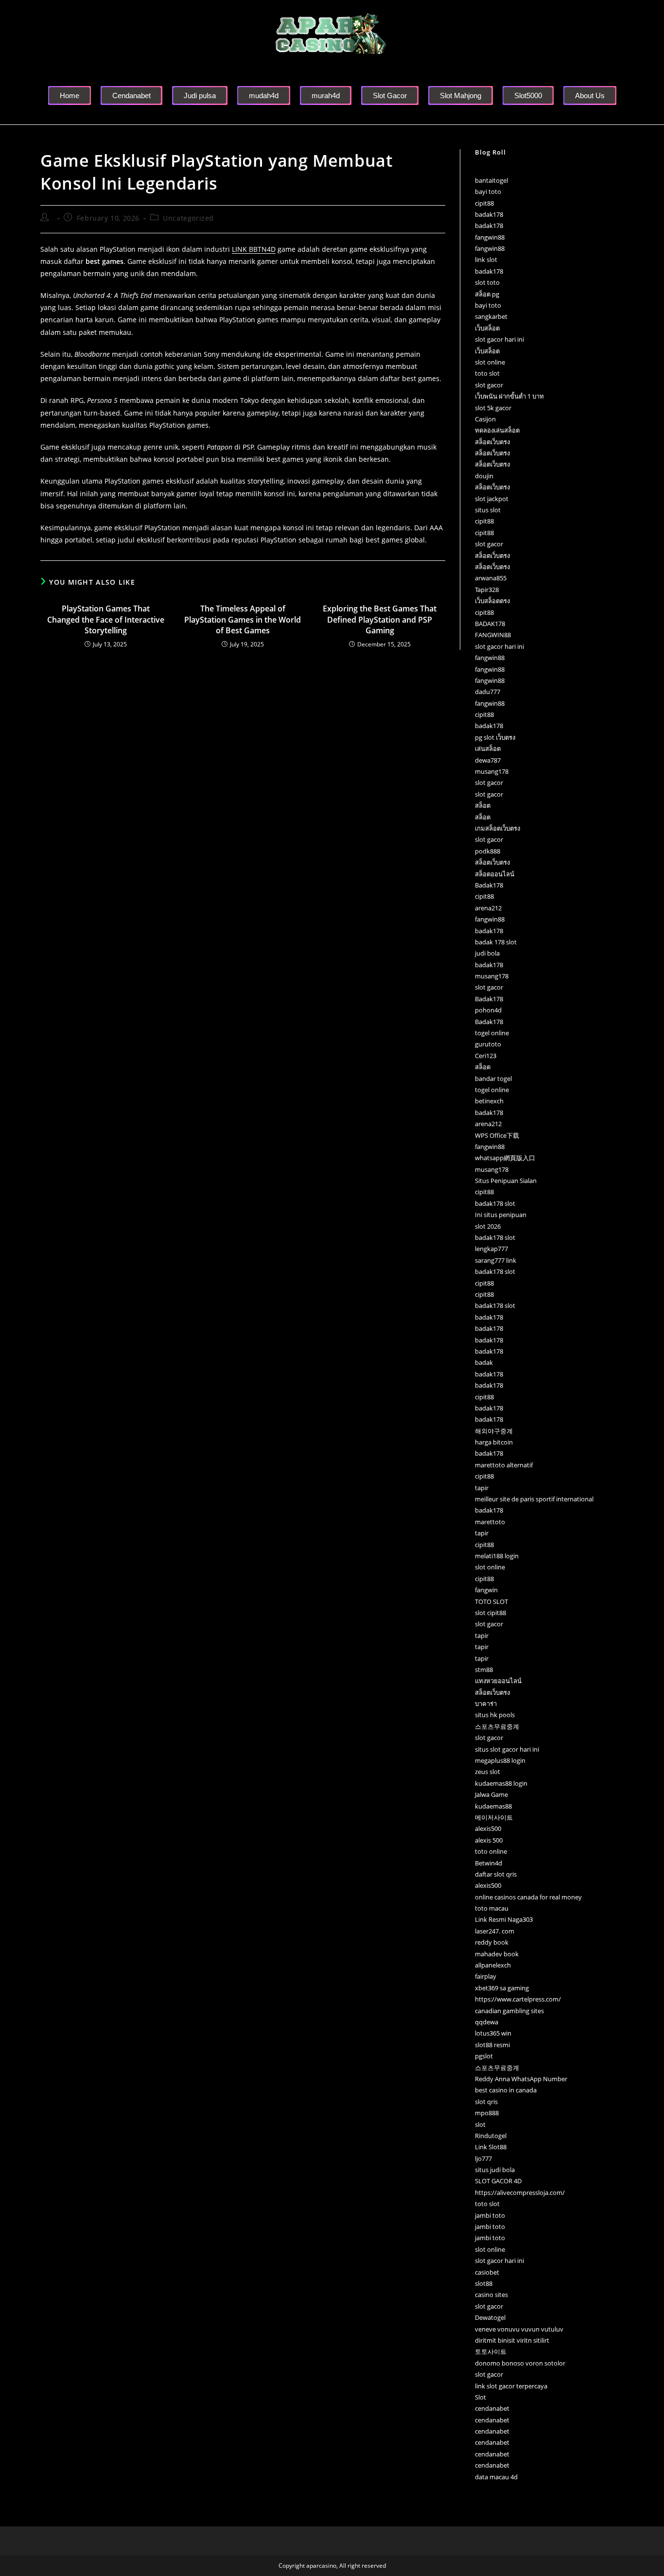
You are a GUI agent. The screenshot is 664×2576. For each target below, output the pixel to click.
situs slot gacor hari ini (507, 1749)
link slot (486, 260)
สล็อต (483, 805)
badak (484, 1362)
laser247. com (495, 1931)
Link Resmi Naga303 (504, 1919)
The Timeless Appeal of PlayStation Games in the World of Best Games (243, 619)
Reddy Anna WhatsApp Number (521, 2079)
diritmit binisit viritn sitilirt (512, 2340)
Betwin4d (489, 1863)
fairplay (486, 1976)
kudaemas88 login (501, 1783)
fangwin (486, 1590)
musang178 (492, 771)
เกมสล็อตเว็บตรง (498, 828)
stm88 (484, 1670)
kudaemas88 (493, 1806)
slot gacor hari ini (499, 339)
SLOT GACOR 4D (498, 2181)
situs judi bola (495, 2170)
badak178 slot (495, 1203)
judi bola (487, 953)
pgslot (484, 2056)
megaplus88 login (500, 1760)
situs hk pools (495, 1715)
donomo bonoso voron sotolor (520, 2363)
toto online (491, 1851)
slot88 (484, 2283)
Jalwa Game (491, 1794)
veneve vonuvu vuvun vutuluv (519, 2329)
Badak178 (489, 885)
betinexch (489, 1101)
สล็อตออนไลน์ (495, 874)
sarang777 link (496, 1260)
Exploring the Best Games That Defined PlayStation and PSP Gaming (380, 619)
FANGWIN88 (493, 635)
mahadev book (497, 1954)
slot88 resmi (492, 2045)
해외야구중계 (494, 1431)
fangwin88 (490, 237)
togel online (492, 1033)
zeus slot (488, 1772)
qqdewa (487, 2022)
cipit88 (484, 203)
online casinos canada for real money (528, 1897)
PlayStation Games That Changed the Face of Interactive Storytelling (106, 619)
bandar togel (493, 1079)
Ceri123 (486, 1056)
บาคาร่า (486, 1704)
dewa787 (488, 760)
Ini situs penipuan (501, 1215)
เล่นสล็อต (488, 748)
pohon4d (488, 1010)
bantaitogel (491, 180)
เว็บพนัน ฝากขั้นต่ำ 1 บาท (509, 396)
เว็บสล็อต (487, 328)
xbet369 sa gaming (502, 1988)
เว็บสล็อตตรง (492, 601)
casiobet (487, 2272)
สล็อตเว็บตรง (492, 442)
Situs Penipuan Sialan (506, 1181)
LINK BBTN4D (254, 249)
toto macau (492, 1908)
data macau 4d (496, 2477)
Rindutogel (491, 2136)
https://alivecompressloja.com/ (520, 2193)
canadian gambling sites (509, 2011)
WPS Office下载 (497, 1135)
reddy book (492, 1942)
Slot (481, 2397)
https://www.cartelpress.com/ (518, 1999)
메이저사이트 (494, 1817)
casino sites (491, 2295)
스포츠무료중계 (497, 1726)
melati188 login (497, 1556)
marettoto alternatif (504, 1465)
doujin (484, 476)
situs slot (488, 510)
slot (480, 2124)
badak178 (489, 214)
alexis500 (488, 1828)
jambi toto (490, 2215)
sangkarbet (491, 316)
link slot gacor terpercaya (511, 2386)
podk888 (488, 851)
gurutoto (488, 1044)
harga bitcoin (494, 1442)
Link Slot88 (491, 2147)
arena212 (488, 908)
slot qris (486, 2102)
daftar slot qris (496, 1874)
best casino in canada (506, 2090)
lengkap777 (491, 1249)
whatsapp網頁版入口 (505, 1158)
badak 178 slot (496, 942)
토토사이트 (491, 2351)
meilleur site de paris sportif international (534, 1499)
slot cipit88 (490, 1613)
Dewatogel (490, 2317)
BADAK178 (490, 624)
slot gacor (489, 385)
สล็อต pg (487, 294)
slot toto (487, 282)
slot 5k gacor (493, 408)
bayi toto (488, 191)
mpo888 (487, 2113)
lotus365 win (493, 2033)
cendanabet (492, 2408)
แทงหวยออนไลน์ (498, 1681)
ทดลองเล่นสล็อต (497, 430)
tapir (482, 1488)
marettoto (490, 1522)
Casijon (485, 419)
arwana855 (491, 578)
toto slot (487, 373)
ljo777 (483, 2158)
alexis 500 (489, 1840)
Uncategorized (188, 218)
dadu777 (488, 692)
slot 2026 (488, 1226)
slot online (490, 362)
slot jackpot (492, 499)
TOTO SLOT (491, 1601)
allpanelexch (493, 1965)
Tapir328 (487, 590)
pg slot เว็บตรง (495, 737)
